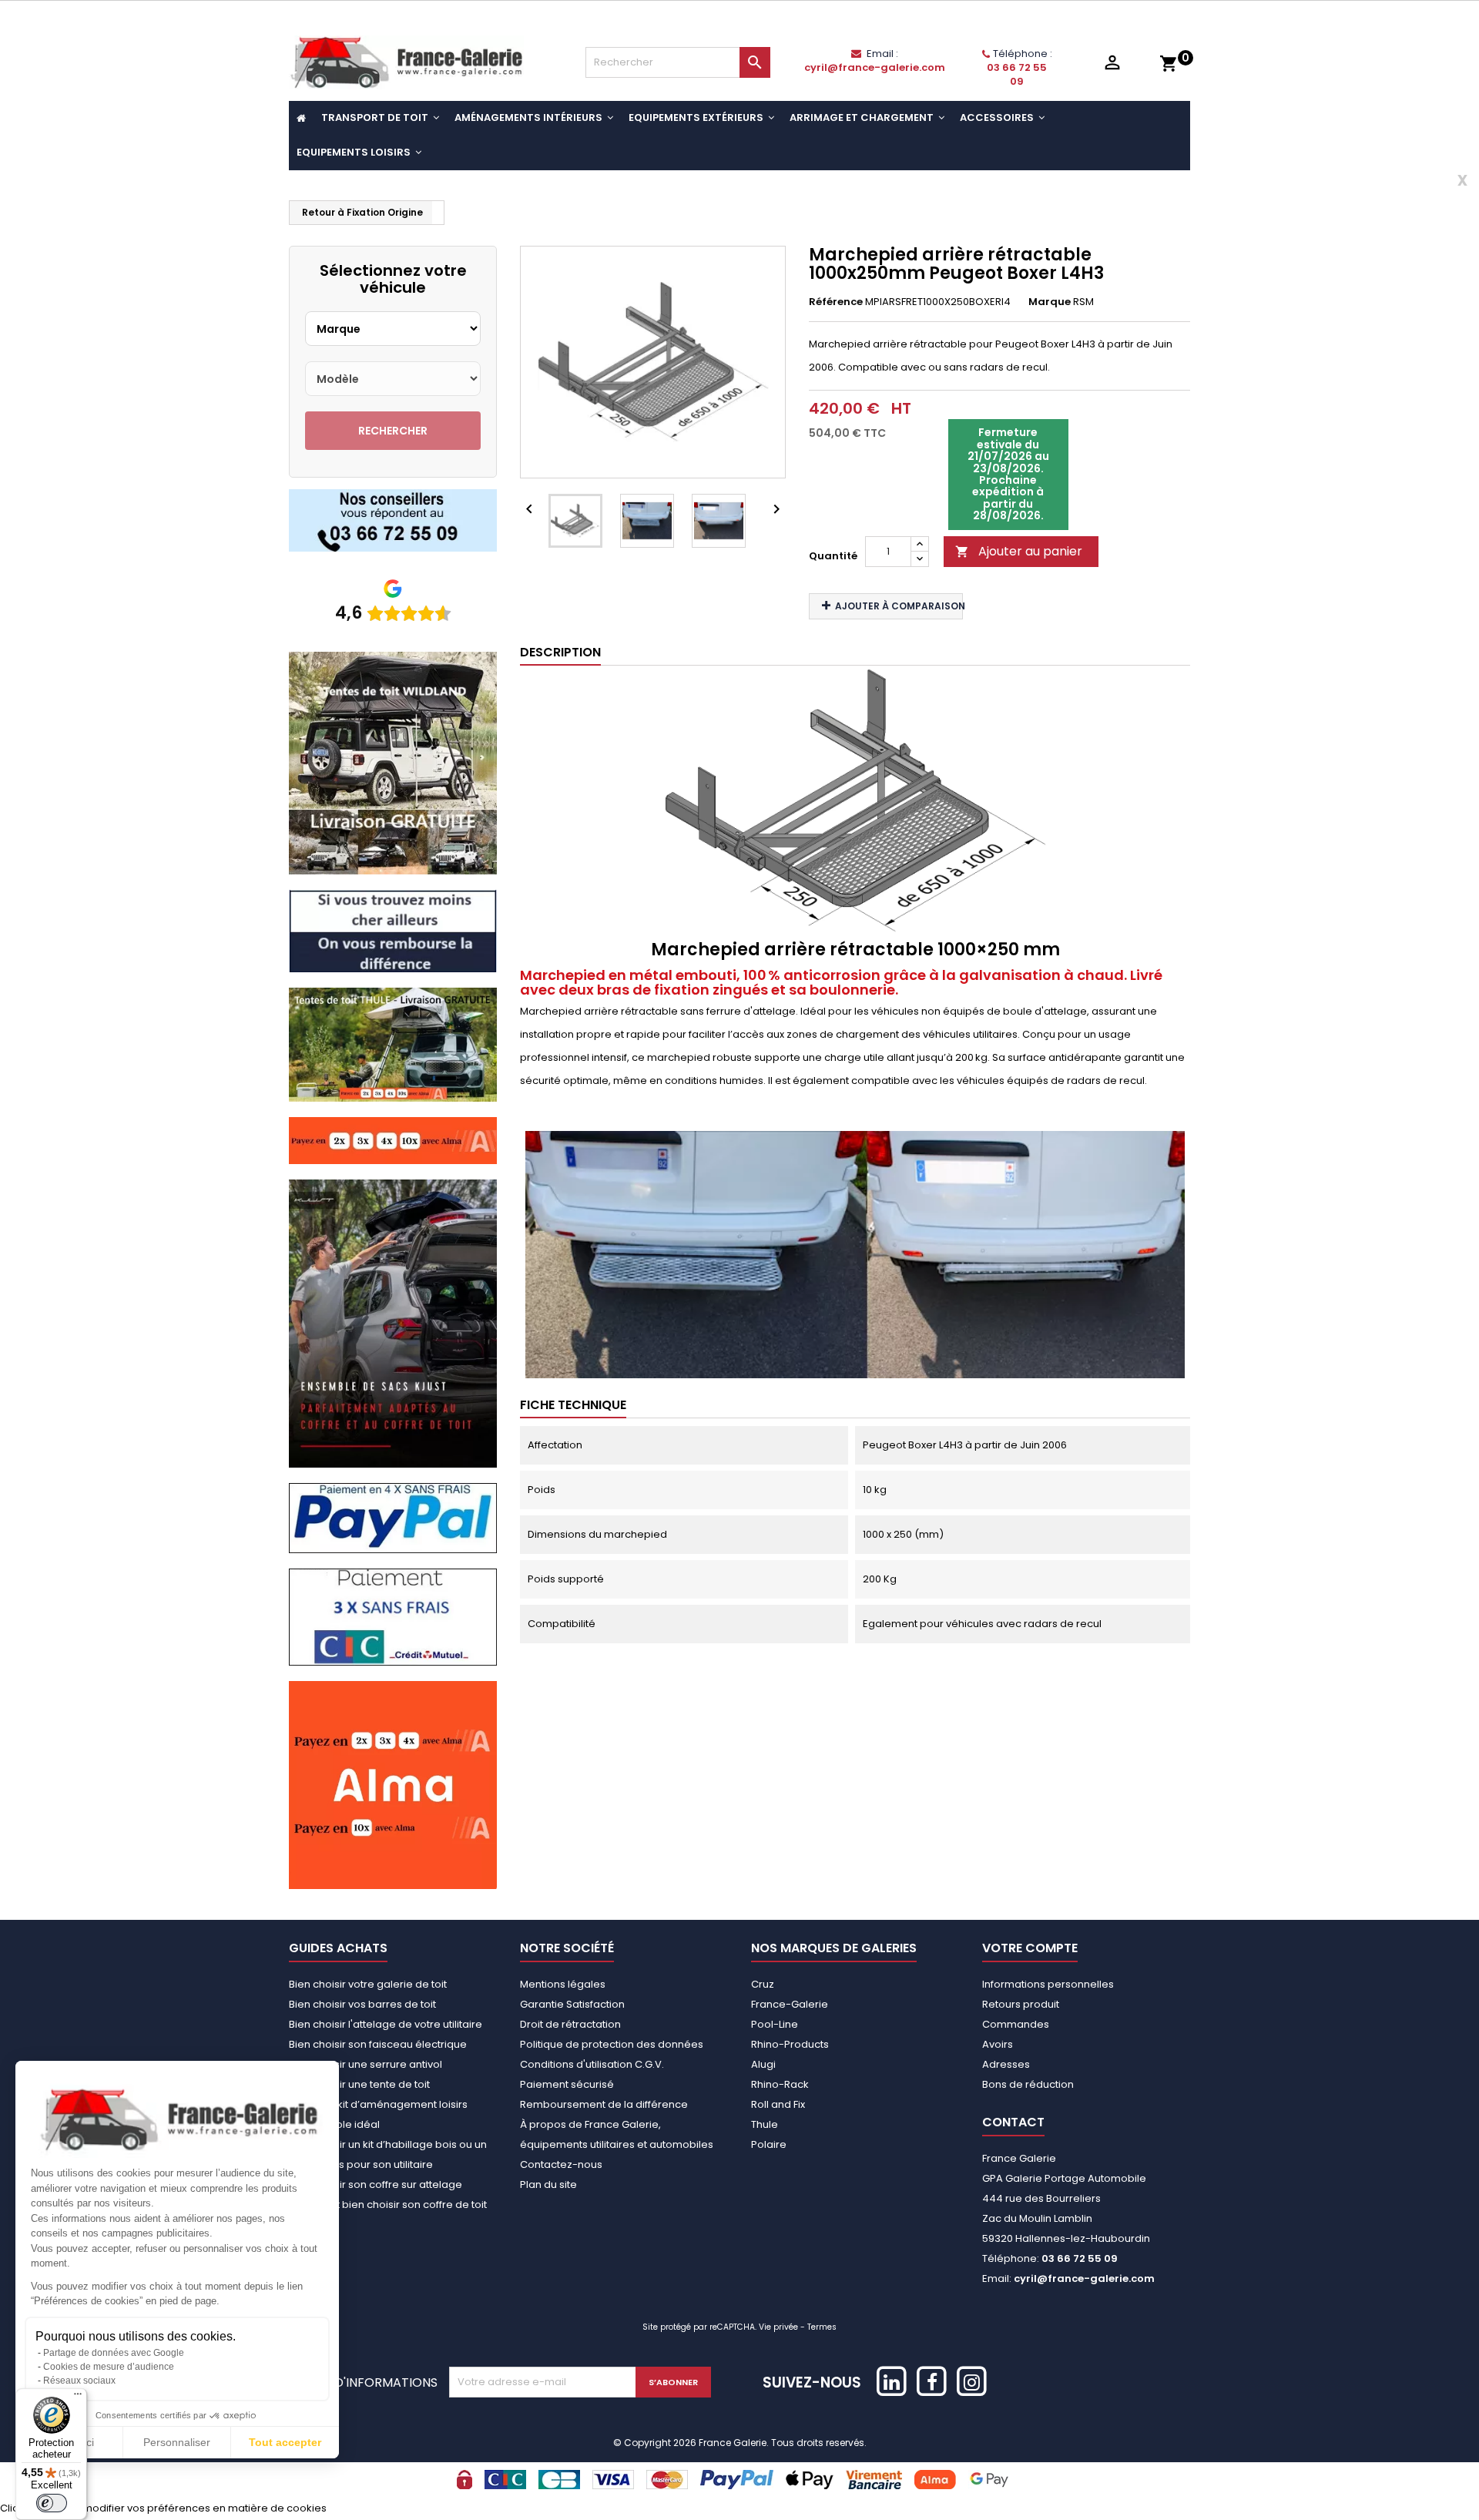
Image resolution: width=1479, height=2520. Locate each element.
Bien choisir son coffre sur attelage (376, 2184)
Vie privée (778, 2327)
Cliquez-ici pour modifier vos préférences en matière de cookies (163, 2508)
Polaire (769, 2144)
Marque (1050, 302)
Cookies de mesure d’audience (109, 2367)
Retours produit (1021, 2004)
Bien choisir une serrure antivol (366, 2064)
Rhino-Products (790, 2044)
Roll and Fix (778, 2104)
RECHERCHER (393, 431)
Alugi (763, 2064)
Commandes (1016, 2024)
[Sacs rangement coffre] (393, 1323)
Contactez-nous (561, 2164)
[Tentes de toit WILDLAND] (393, 762)
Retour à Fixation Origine (362, 212)
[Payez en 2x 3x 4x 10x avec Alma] (393, 1140)
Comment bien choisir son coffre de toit (388, 2205)
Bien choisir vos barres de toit (362, 2004)
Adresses (1006, 2064)
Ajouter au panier (1019, 551)
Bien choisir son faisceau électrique (378, 2044)
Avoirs (998, 2044)
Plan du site (548, 2184)
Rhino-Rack (780, 2084)
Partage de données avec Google (114, 2353)
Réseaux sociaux (79, 2381)
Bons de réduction (1028, 2084)
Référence (836, 302)
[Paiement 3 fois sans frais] (393, 1617)
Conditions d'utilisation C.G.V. (592, 2064)
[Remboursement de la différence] (393, 930)
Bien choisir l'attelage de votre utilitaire (386, 2024)
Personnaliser (177, 2442)
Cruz (763, 1984)
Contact (1013, 2122)
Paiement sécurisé (567, 2084)
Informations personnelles (1048, 1984)
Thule (765, 2124)
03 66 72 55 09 (1017, 74)
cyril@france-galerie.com (875, 67)
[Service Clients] (393, 520)
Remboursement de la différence (604, 2104)
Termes (822, 2327)
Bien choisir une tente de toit (359, 2084)
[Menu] (78, 2398)
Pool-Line (775, 2024)
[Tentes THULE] (393, 1044)
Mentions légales (563, 1984)
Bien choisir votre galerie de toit (368, 1984)
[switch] (52, 2503)
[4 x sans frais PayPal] (393, 1517)
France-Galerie (790, 2004)
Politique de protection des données (612, 2044)
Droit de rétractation (570, 2024)
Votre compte (1030, 1948)
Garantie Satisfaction (572, 2004)
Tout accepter (285, 2442)
